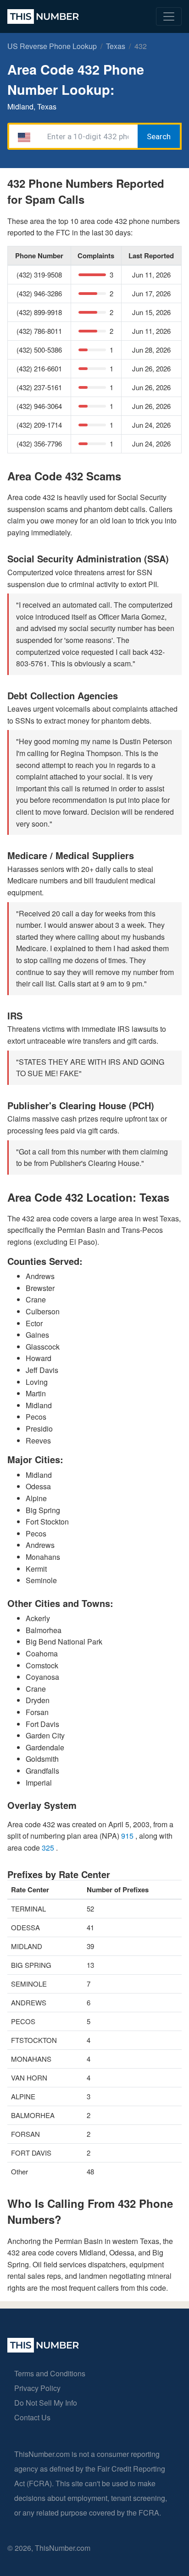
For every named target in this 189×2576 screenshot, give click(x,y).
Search (159, 136)
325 (49, 1848)
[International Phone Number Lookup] (43, 16)
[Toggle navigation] (169, 16)
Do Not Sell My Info (46, 2403)
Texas (116, 46)
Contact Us (32, 2417)
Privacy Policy (37, 2388)
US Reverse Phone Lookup (52, 46)
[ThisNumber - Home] (43, 2350)
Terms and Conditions (50, 2373)
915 (128, 1836)
